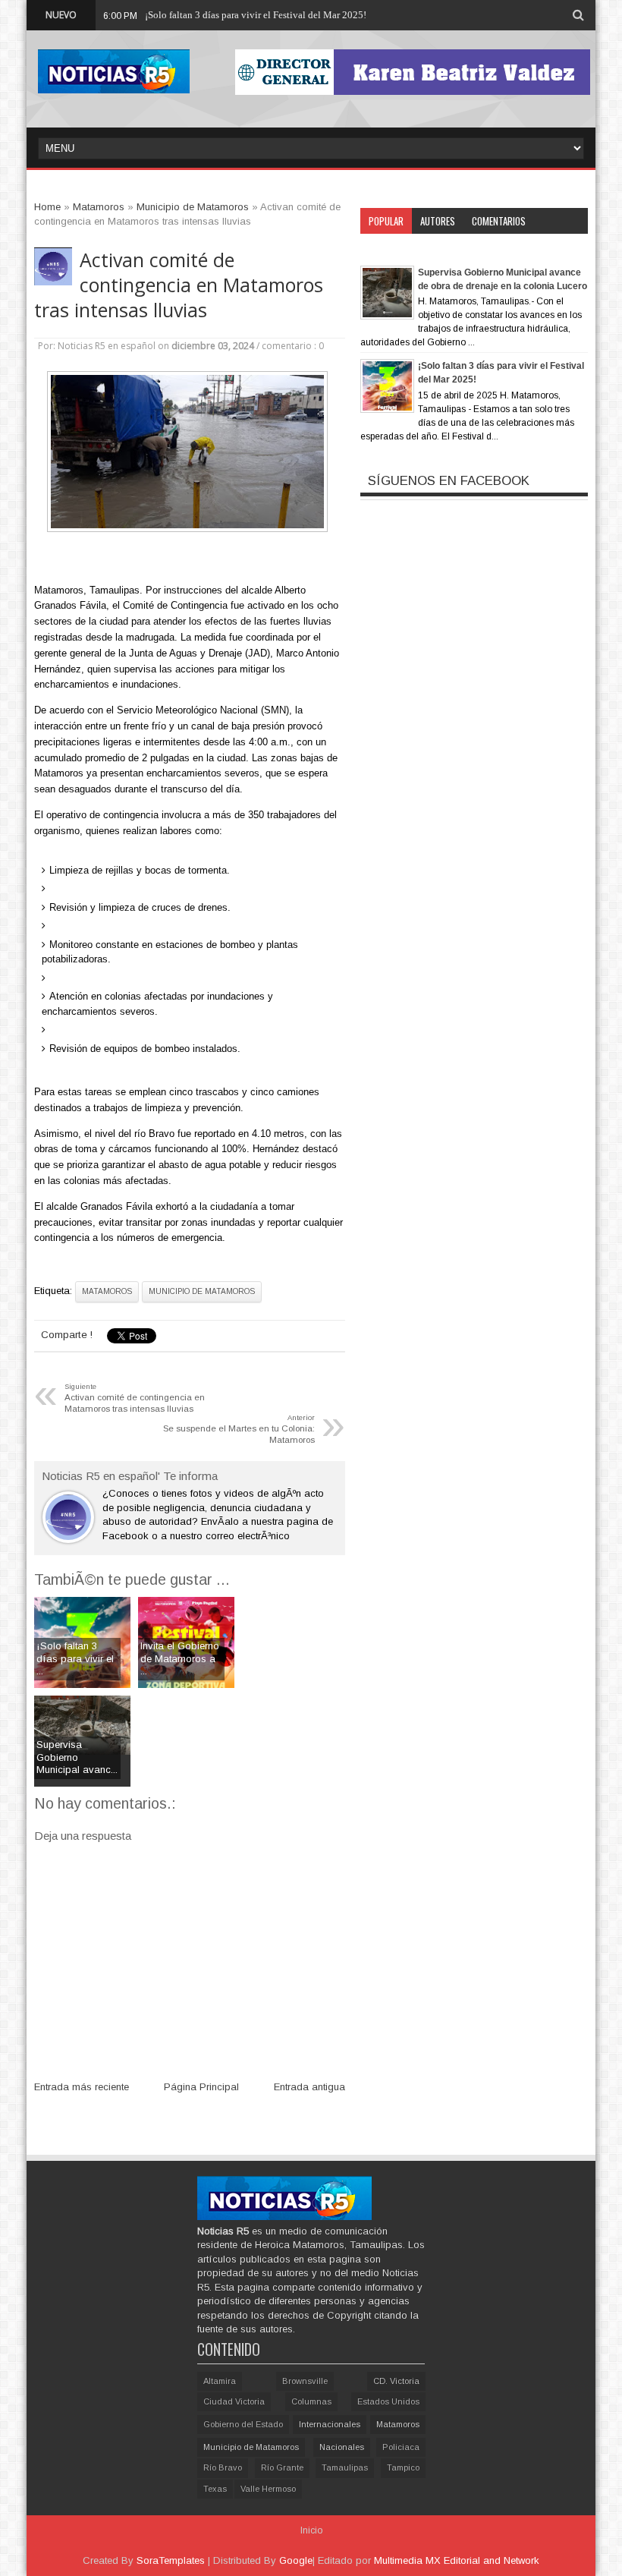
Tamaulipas (345, 2467)
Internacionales (330, 2424)
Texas (215, 2489)
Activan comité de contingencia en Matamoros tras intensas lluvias (179, 285)
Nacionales (342, 2447)
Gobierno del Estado (243, 2424)
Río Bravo (223, 2467)
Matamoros (107, 1291)
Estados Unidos (388, 2401)
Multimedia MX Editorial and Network (457, 2560)
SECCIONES (390, 247)
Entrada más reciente (82, 2087)
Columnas (311, 2401)
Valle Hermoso (268, 2489)
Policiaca (401, 2447)
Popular (386, 221)
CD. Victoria (396, 2381)
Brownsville (305, 2381)
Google (296, 2560)
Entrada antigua (309, 2087)
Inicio (311, 2530)
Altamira (220, 2381)
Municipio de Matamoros (202, 1291)
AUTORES (438, 221)
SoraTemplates (171, 2560)
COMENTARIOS (499, 221)
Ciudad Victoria (234, 2401)
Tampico (403, 2467)
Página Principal (201, 2087)
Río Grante (282, 2467)
